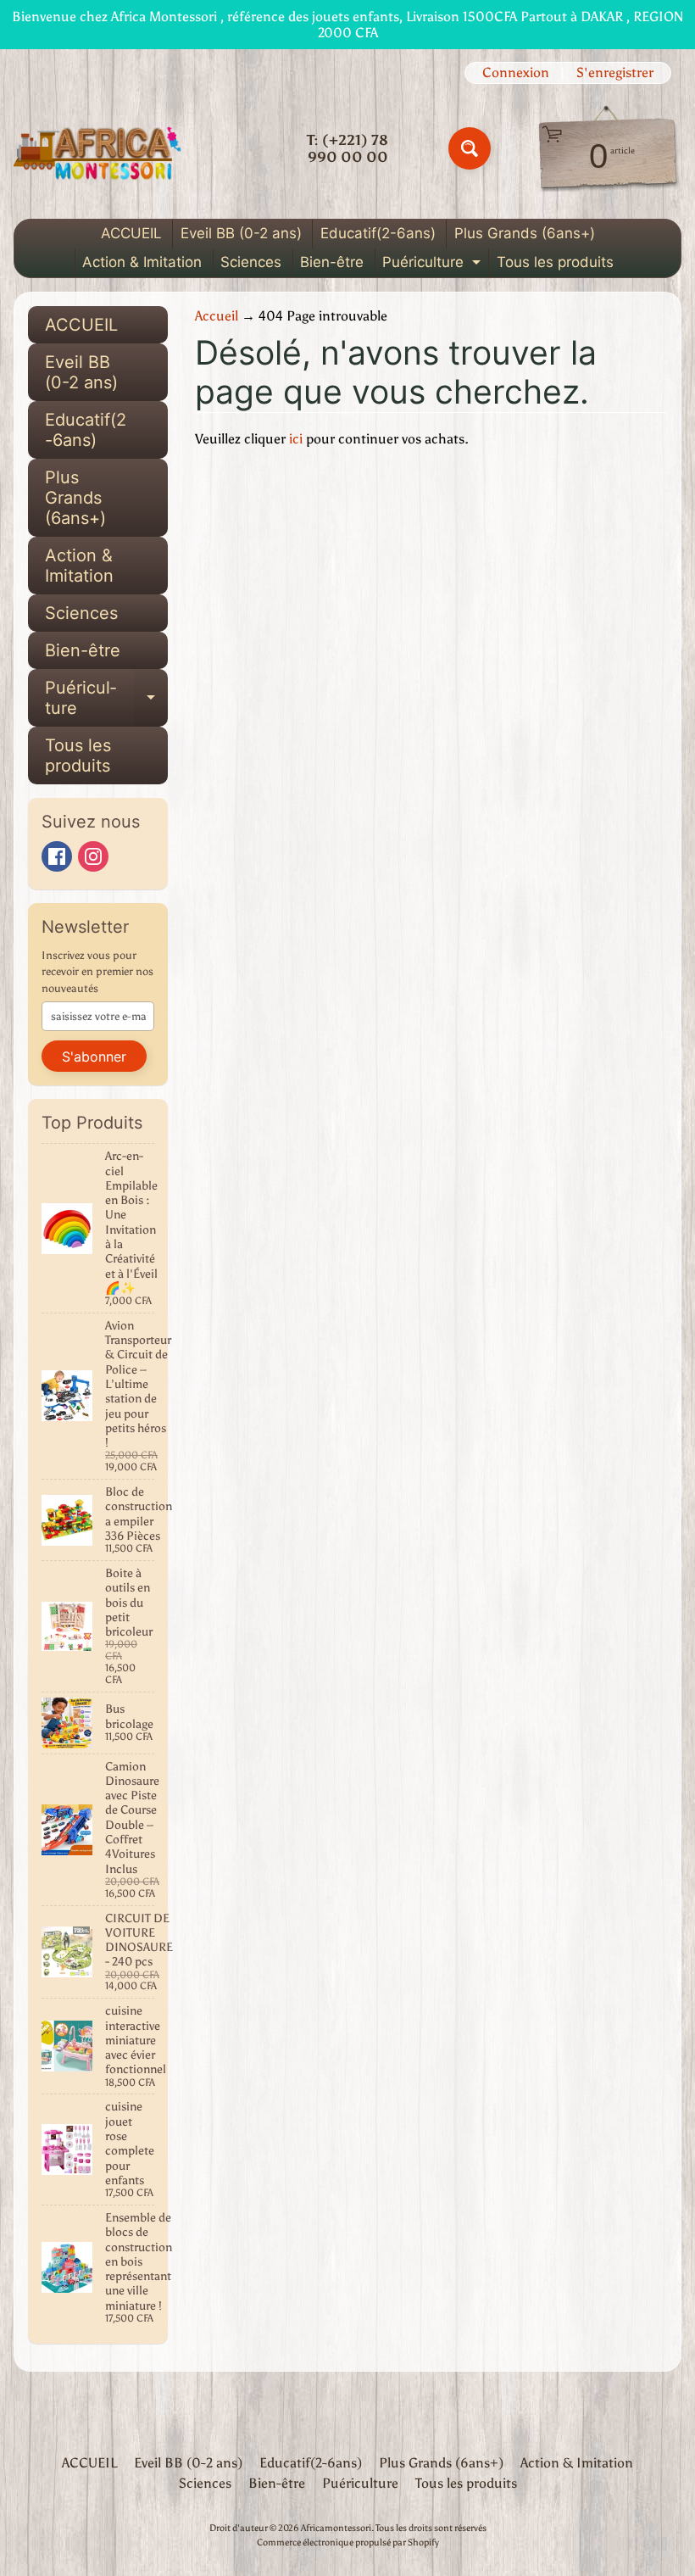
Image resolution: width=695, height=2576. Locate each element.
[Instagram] (93, 856)
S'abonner (94, 1057)
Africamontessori (336, 2528)
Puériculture (434, 265)
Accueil (217, 316)
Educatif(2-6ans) (378, 233)
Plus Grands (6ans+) (525, 233)
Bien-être (332, 262)
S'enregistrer (615, 73)
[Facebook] (57, 856)
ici (296, 439)
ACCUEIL (131, 233)
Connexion (516, 73)
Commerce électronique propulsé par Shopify (348, 2542)
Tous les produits (555, 262)
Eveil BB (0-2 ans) (241, 233)
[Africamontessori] (98, 148)
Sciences (251, 262)
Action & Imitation (142, 262)
